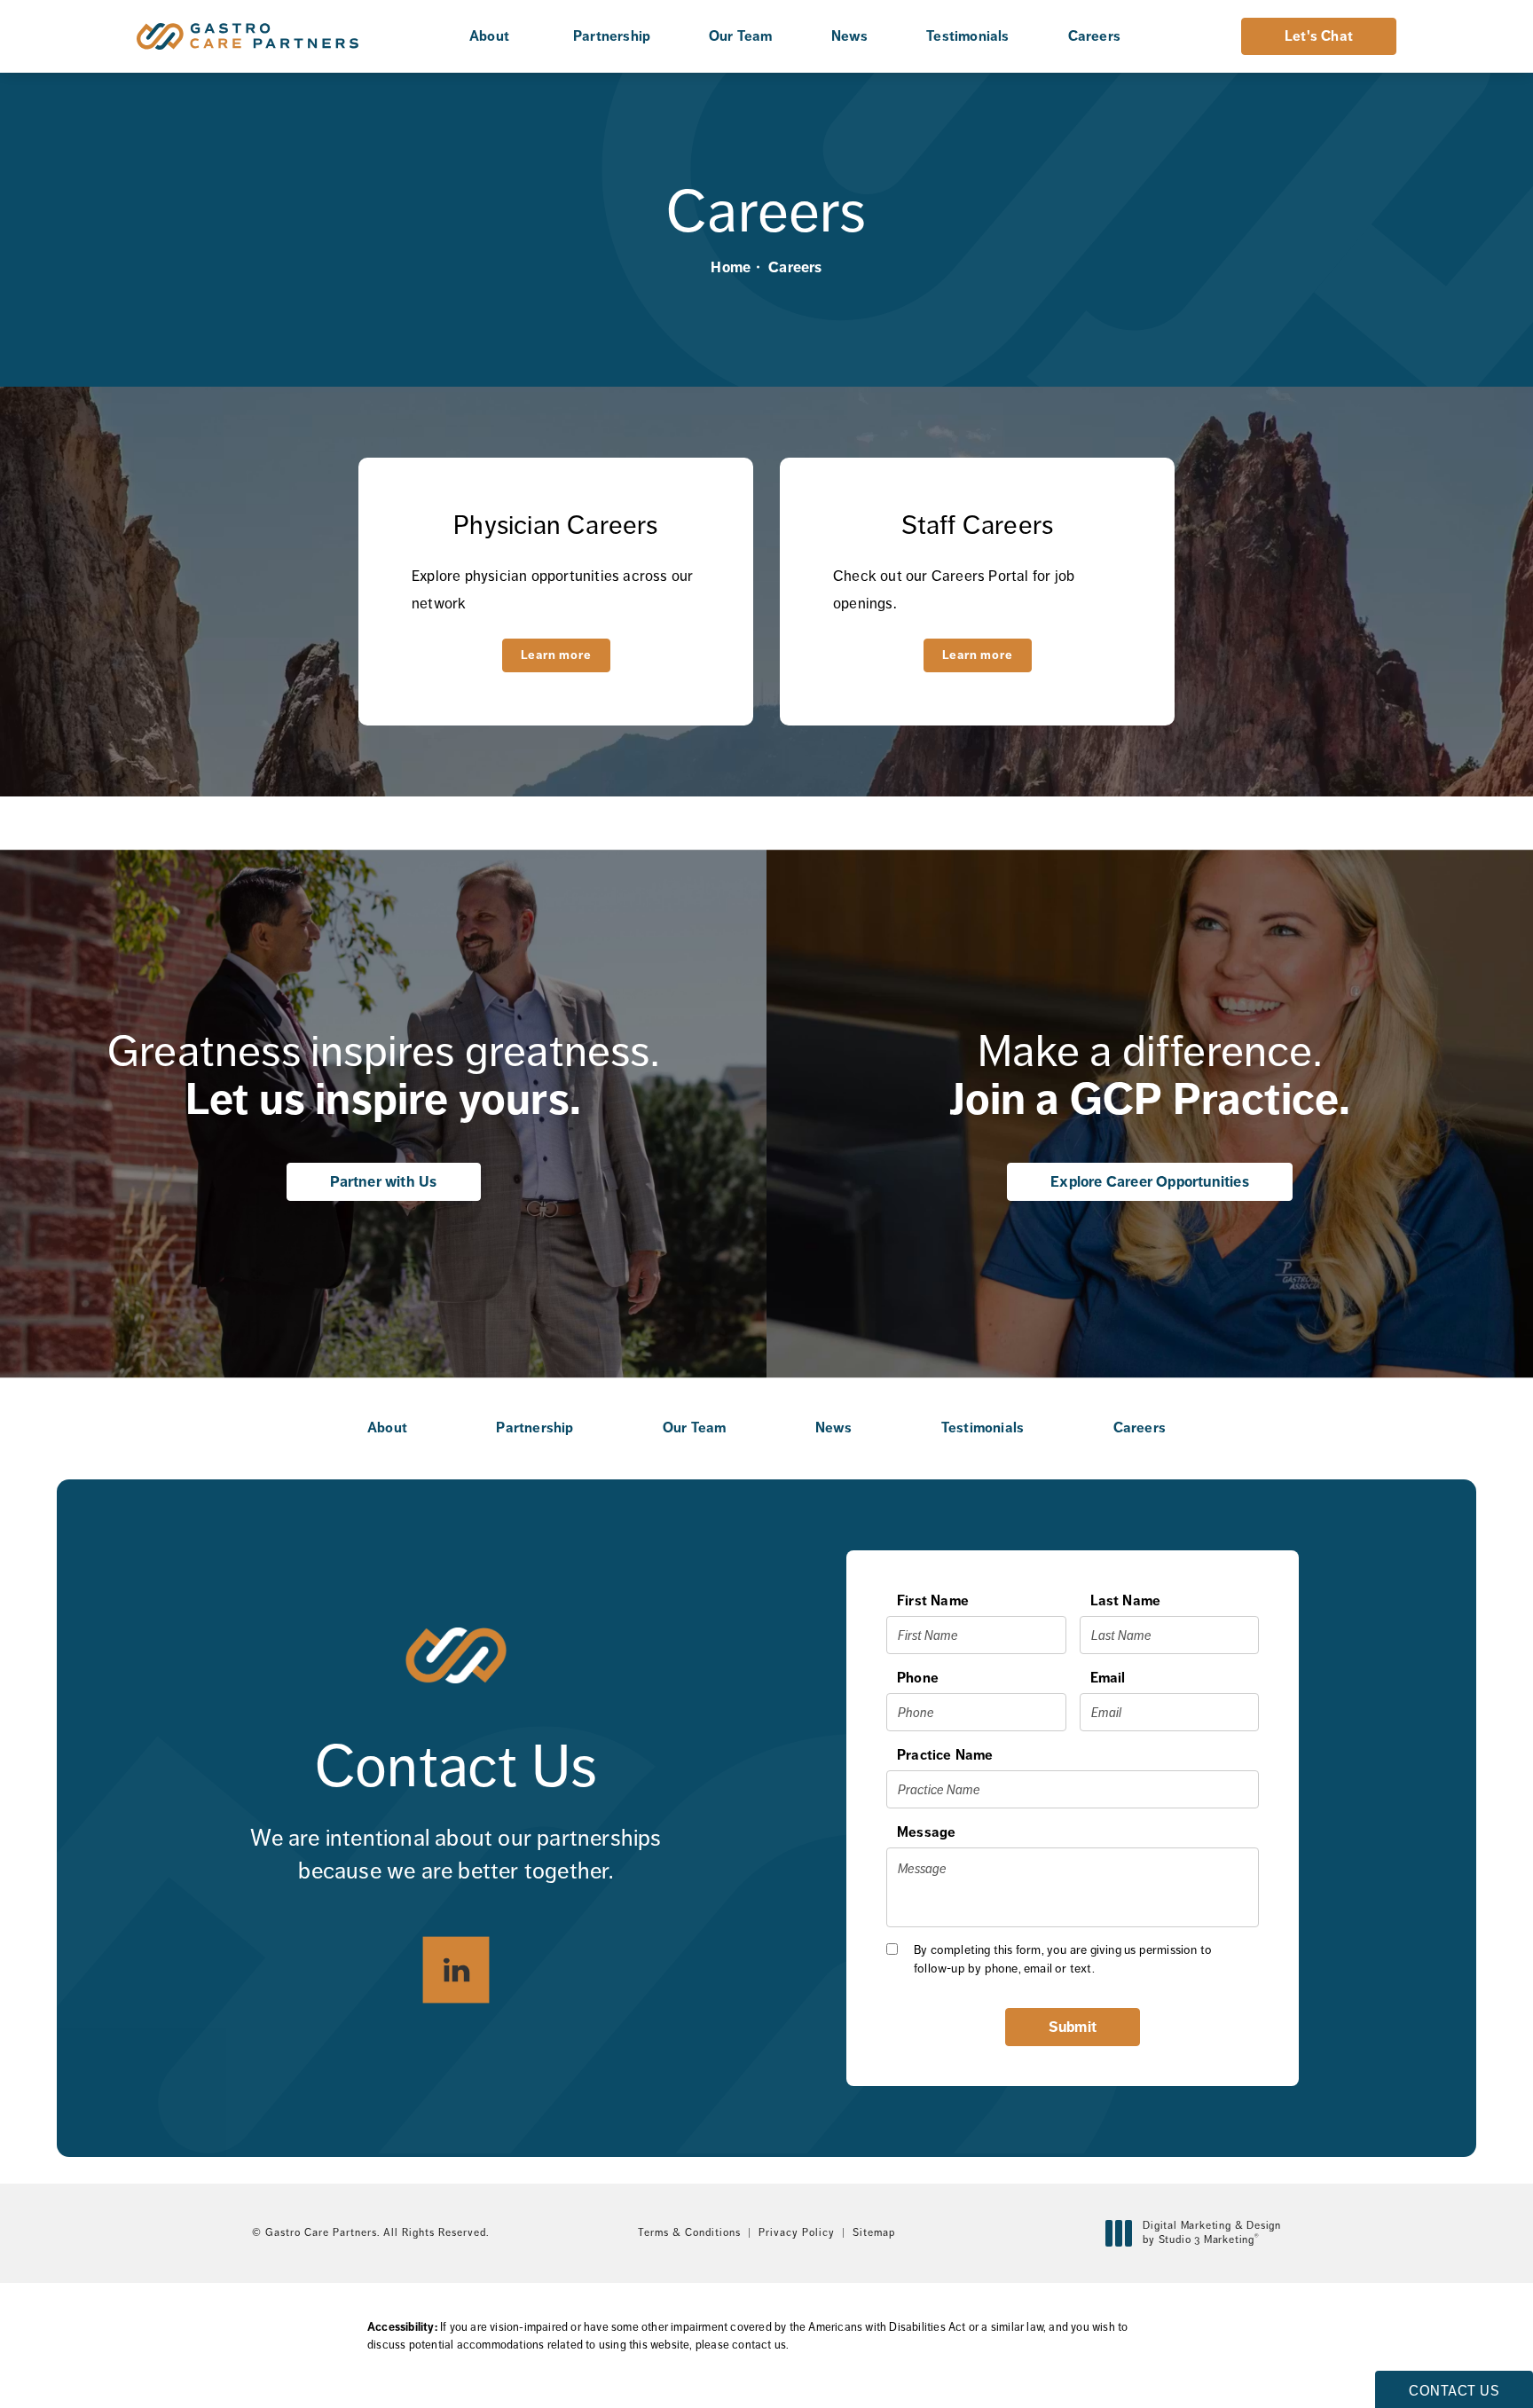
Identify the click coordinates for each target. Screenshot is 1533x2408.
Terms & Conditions (689, 2232)
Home (731, 267)
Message (926, 1832)
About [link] (489, 36)
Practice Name (945, 1755)
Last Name (1126, 1600)
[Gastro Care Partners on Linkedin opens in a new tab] (456, 1969)
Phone (918, 1678)
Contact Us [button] (1454, 2391)
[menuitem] (492, 36)
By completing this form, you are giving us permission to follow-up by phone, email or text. (1063, 1959)
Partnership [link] (612, 36)
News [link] (850, 36)
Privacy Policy (797, 2232)
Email (1108, 1678)
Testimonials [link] (967, 36)
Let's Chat (1319, 36)
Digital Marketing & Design (1211, 2233)
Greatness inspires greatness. (383, 1075)
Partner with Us (384, 1181)
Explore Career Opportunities (1150, 1181)
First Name (933, 1600)
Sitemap (874, 2232)
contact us (759, 2345)
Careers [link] (1094, 36)
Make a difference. (1150, 1075)
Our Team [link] (741, 36)
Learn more (556, 655)
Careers (795, 267)
